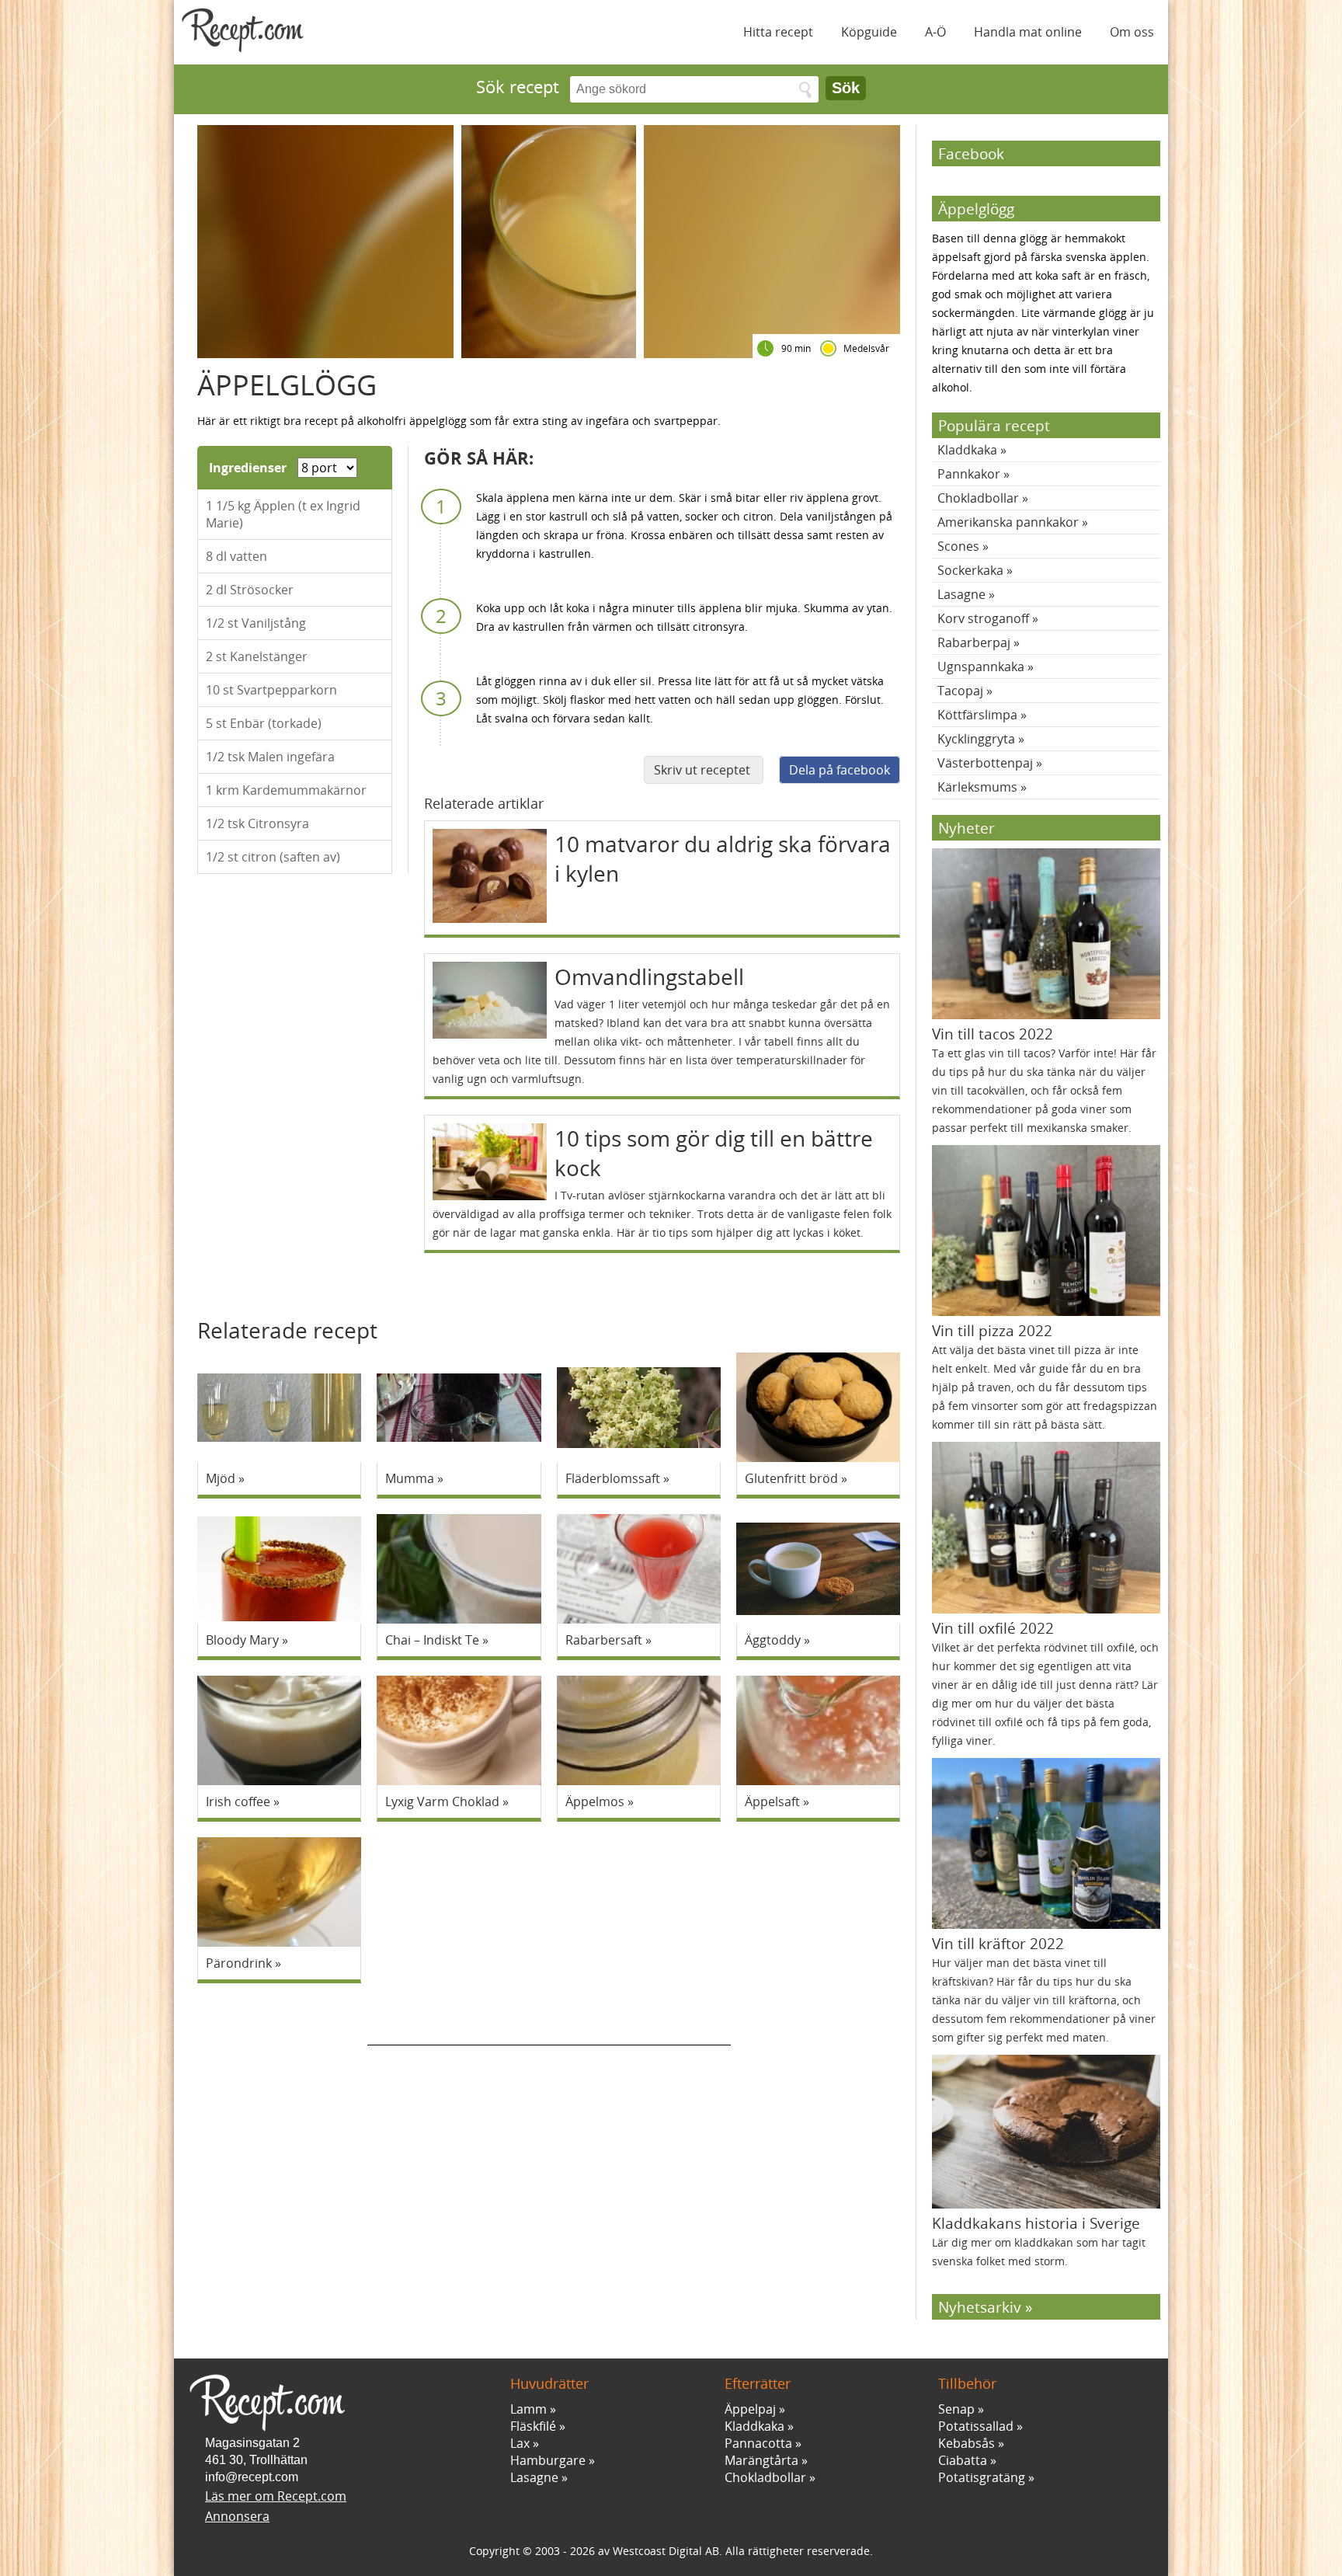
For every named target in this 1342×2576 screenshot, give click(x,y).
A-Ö (935, 32)
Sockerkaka (970, 570)
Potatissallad (976, 2426)
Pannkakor (969, 474)
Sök (846, 88)
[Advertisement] (549, 2022)
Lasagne (961, 594)
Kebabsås (967, 2443)
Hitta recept (778, 32)
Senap (956, 2409)
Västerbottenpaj (985, 763)
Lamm (528, 2409)
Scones (958, 546)
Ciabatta (963, 2460)
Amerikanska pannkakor (1008, 522)
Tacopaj (960, 691)
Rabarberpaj (974, 642)
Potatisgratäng (982, 2477)
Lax (520, 2443)
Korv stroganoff (983, 618)
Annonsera (237, 2516)
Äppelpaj (750, 2409)
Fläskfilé (533, 2426)
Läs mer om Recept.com (276, 2496)
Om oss (1132, 32)
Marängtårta (761, 2460)
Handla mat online (1028, 32)
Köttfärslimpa (977, 715)
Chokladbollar (978, 498)
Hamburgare (548, 2460)
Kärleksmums (977, 787)
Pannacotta (758, 2443)
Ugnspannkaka (981, 667)
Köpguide (869, 32)
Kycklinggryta (976, 739)
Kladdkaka (967, 450)
